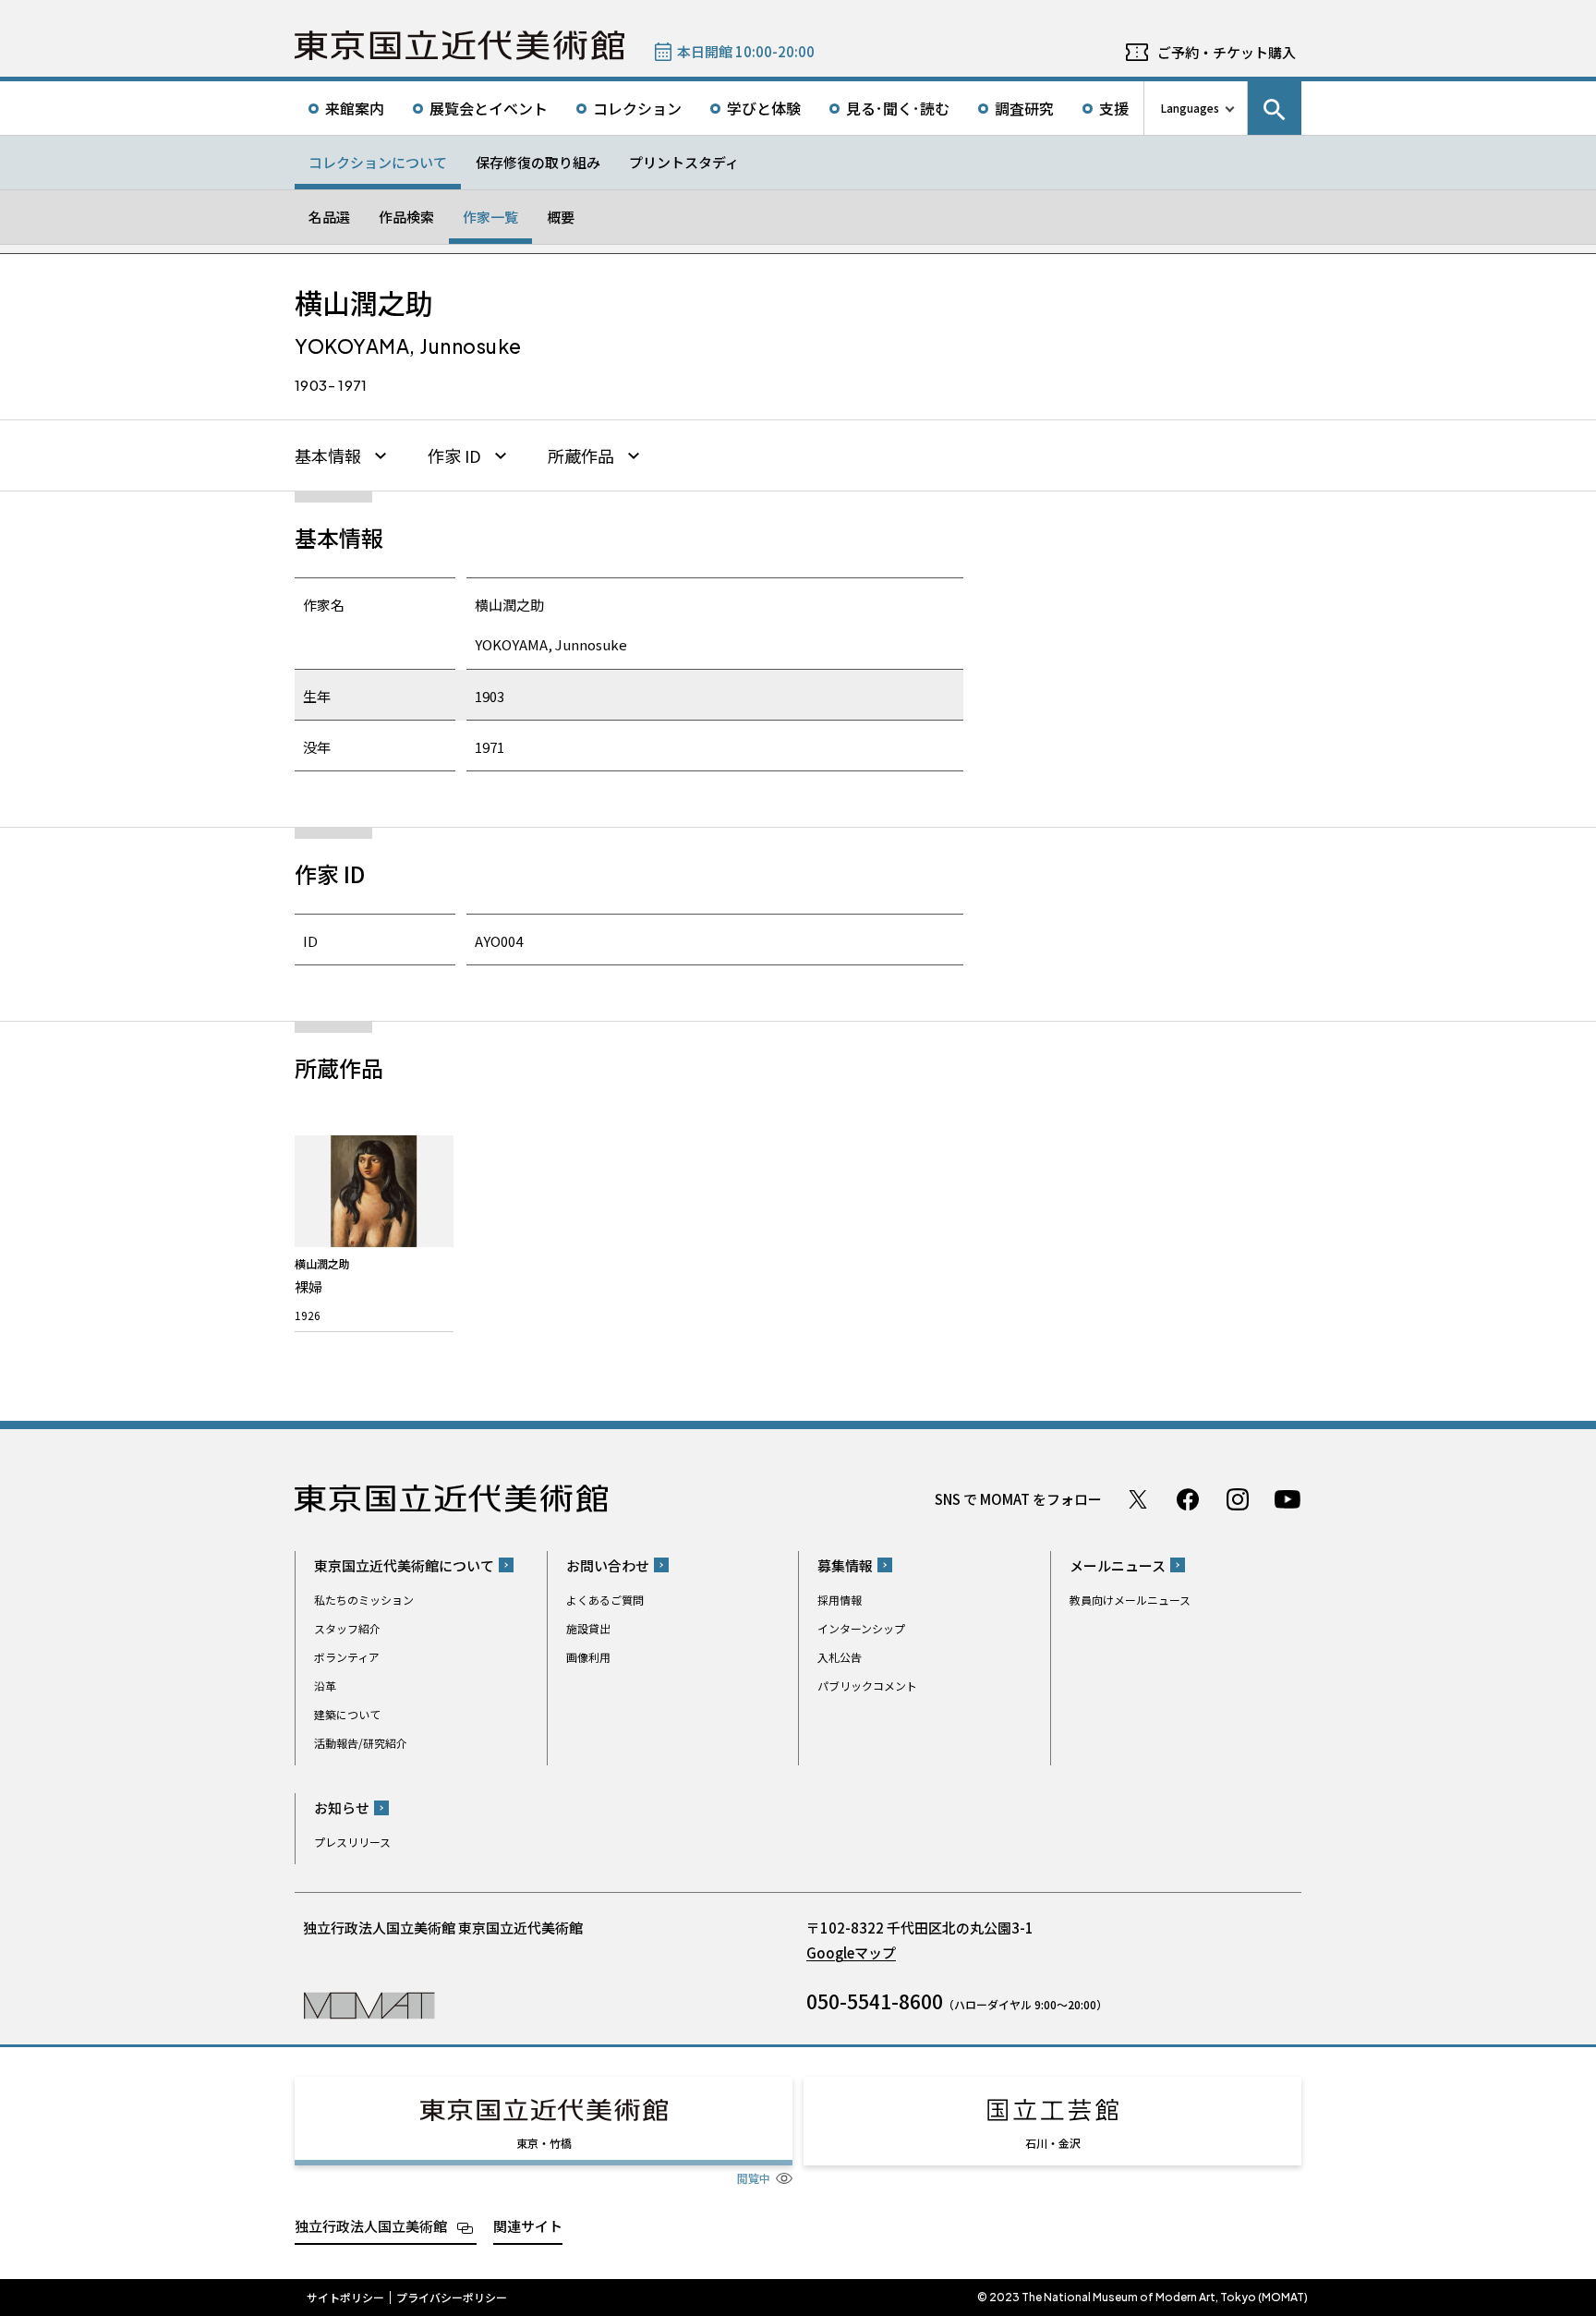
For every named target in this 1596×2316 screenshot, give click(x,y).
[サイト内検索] (1275, 108)
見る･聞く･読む (898, 108)
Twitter (1138, 1499)
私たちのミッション (364, 1600)
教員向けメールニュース (1130, 1600)
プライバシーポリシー (452, 2298)
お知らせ (342, 1807)
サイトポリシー (345, 2298)
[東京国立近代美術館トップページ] (459, 45)
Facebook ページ (1188, 1499)
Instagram (1238, 1499)
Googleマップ (851, 1952)
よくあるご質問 (605, 1600)
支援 (1114, 108)
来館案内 (355, 108)
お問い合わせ (608, 1565)
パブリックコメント (867, 1685)
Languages (1190, 108)
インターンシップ (861, 1628)
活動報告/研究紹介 (361, 1743)
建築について (347, 1714)
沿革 (325, 1685)
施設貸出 (588, 1628)
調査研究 (1024, 108)
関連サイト (528, 2226)
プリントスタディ (684, 162)
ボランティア (347, 1657)
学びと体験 (764, 108)
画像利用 (588, 1657)
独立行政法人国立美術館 (371, 2226)
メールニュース (1118, 1565)
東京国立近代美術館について (404, 1565)
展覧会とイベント (489, 108)
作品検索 (406, 217)
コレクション (637, 108)
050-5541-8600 (875, 2001)
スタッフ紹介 (347, 1628)
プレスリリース (352, 1842)
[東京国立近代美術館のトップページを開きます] (369, 2004)
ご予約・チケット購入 (1227, 52)
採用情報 (840, 1600)
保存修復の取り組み (538, 162)
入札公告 (840, 1657)
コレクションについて (378, 162)
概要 (561, 217)
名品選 (329, 217)
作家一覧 (490, 217)
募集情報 (845, 1565)
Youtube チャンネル (1288, 1499)
